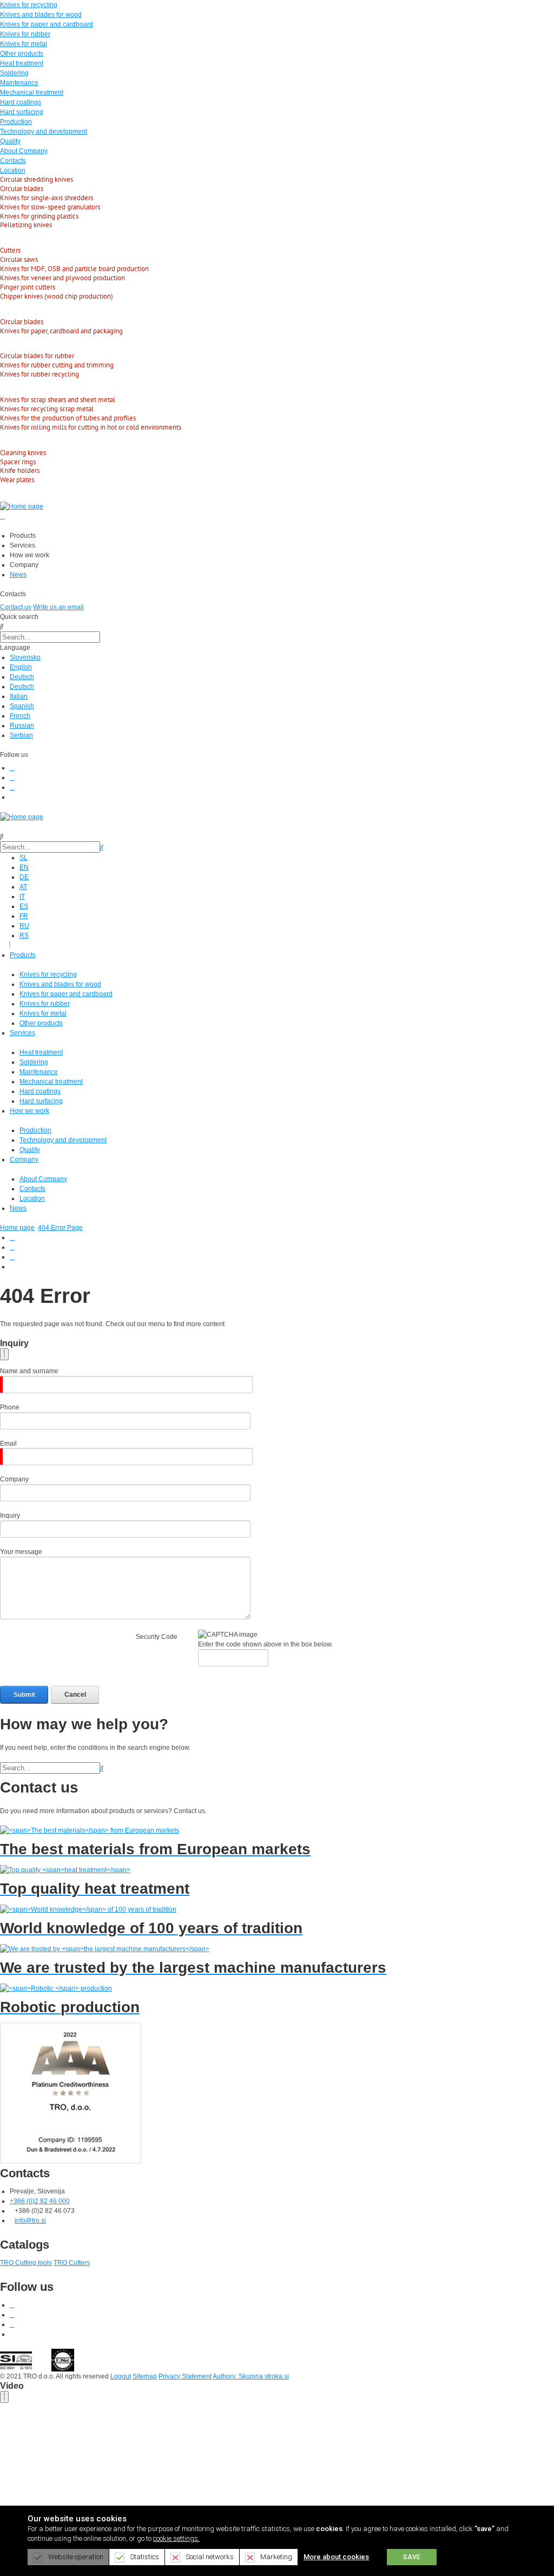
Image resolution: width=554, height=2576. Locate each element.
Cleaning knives (23, 453)
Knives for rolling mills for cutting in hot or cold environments (91, 427)
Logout (121, 2376)
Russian (22, 726)
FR (24, 916)
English (21, 667)
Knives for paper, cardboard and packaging (61, 331)
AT (23, 887)
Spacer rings (18, 462)
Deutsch (22, 677)
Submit (24, 1695)
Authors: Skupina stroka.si (251, 2376)
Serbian (21, 735)
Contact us (16, 607)
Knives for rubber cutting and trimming (57, 365)
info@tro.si (30, 2221)
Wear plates (17, 480)
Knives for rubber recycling (39, 374)
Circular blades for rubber (37, 356)
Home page (17, 1228)
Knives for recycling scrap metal (47, 409)
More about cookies (336, 2557)
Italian (19, 696)
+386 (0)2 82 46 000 (40, 2201)
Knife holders (20, 470)
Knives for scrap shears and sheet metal (58, 400)
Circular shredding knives (37, 179)
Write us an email (58, 607)
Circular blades (22, 189)
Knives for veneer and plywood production (62, 278)
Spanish (22, 706)
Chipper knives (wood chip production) (57, 296)
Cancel (75, 1695)
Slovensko (25, 657)
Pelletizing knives (26, 225)
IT (22, 897)
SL (24, 858)
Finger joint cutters (28, 287)
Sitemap (145, 2376)
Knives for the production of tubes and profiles (68, 418)
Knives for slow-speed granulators (50, 207)
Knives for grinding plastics (39, 216)
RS (24, 935)
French (20, 716)
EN (24, 867)
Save (412, 2557)
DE (24, 877)
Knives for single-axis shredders (47, 198)
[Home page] (22, 506)
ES (24, 906)
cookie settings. (176, 2538)
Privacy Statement (185, 2376)
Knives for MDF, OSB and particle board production (74, 269)
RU (24, 926)
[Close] (4, 1354)
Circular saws (19, 259)
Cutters (10, 250)
